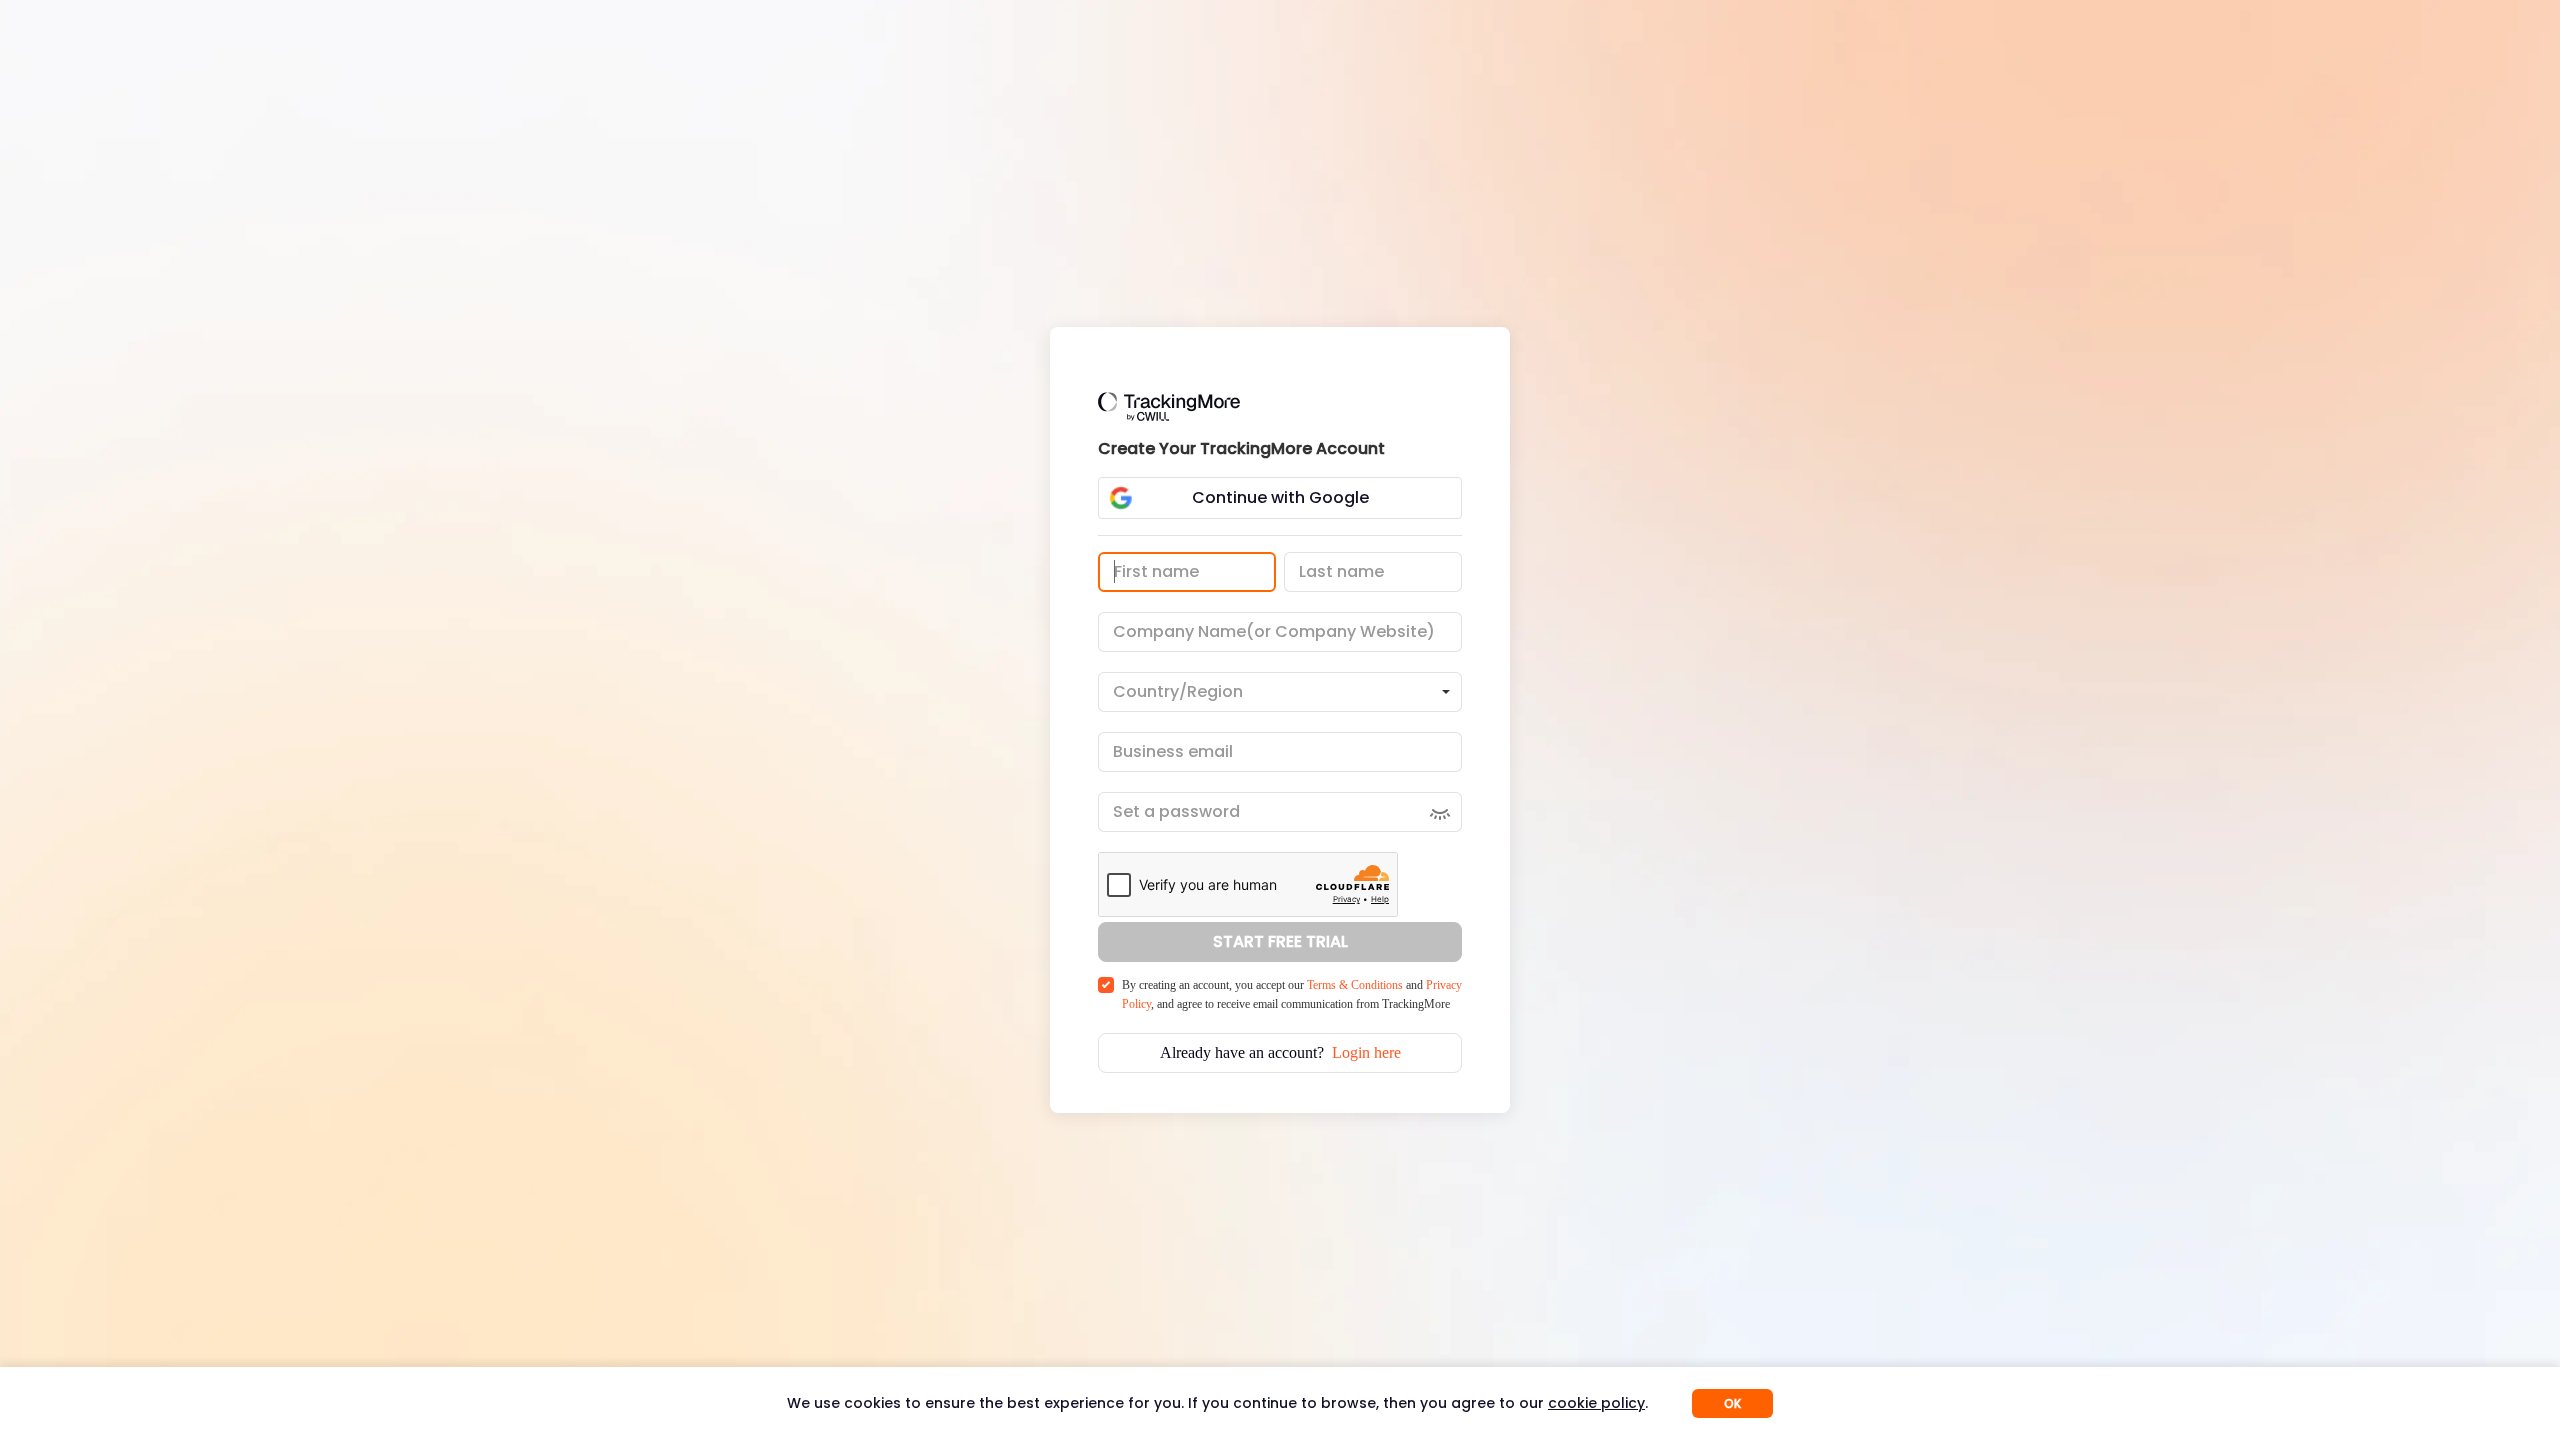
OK (1732, 1403)
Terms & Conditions (1355, 985)
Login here (1366, 1052)
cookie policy (1596, 1403)
